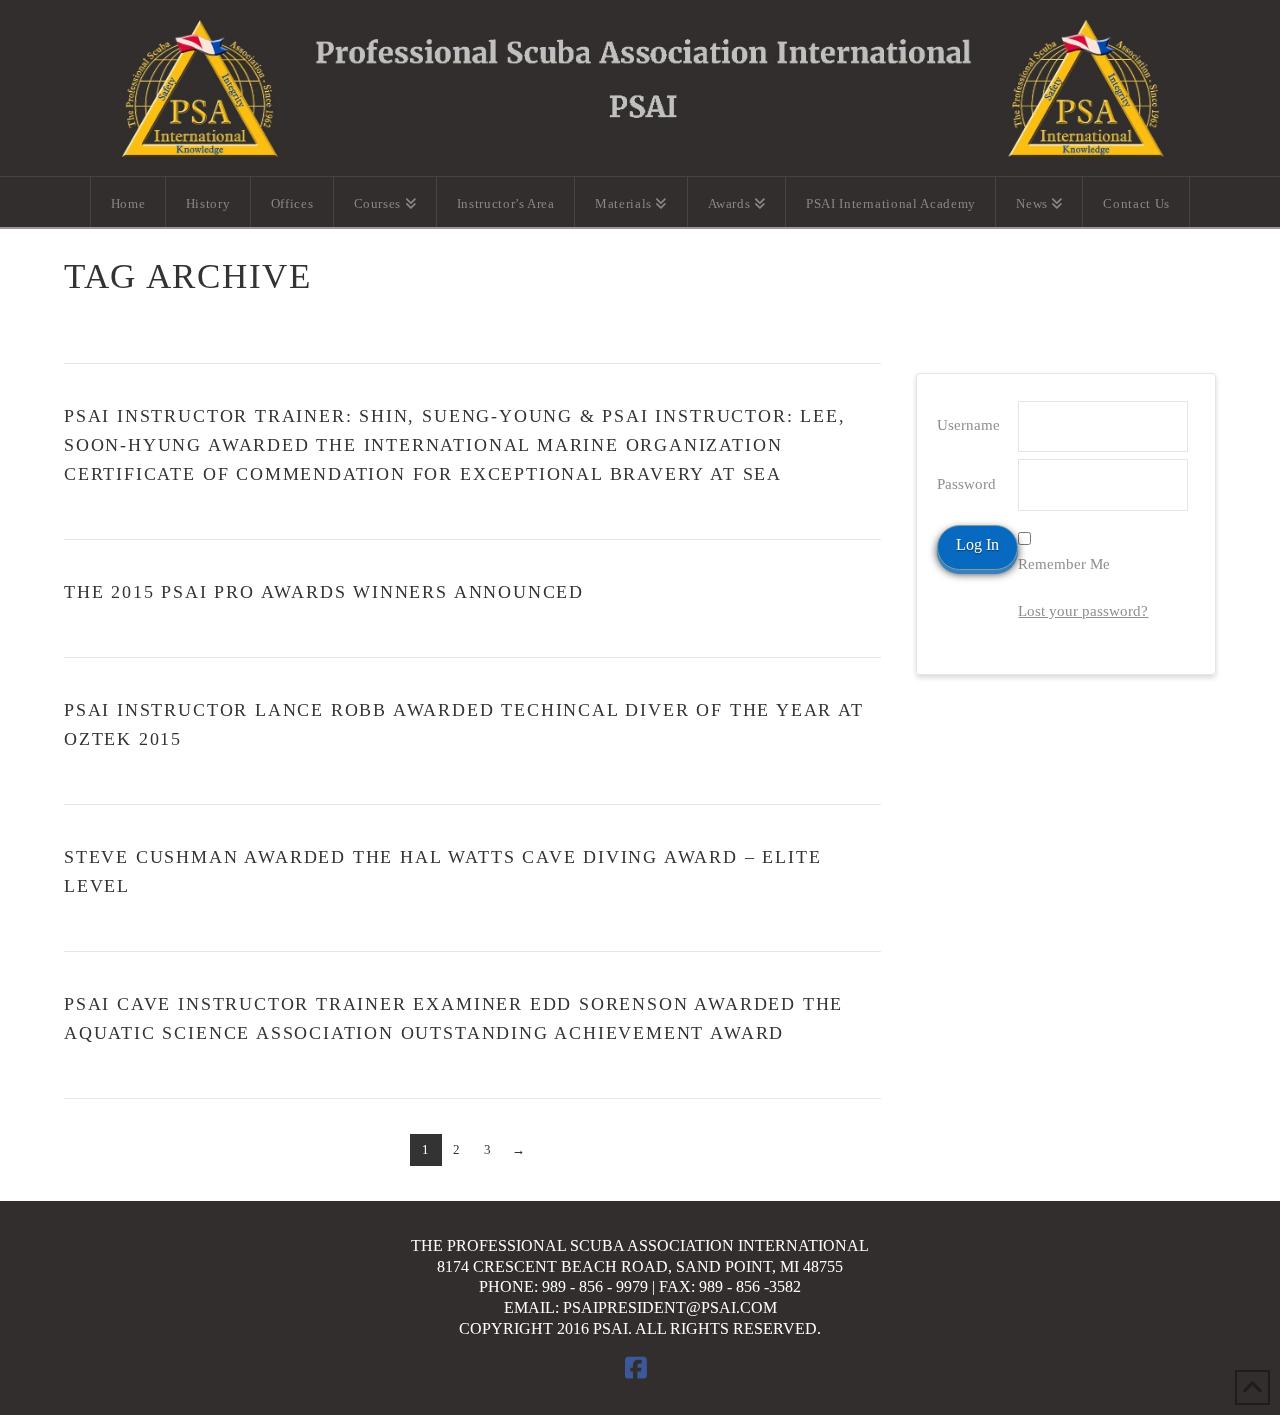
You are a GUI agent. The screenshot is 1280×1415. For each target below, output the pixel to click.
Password (966, 484)
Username (968, 425)
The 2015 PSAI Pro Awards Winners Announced (324, 592)
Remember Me (1064, 564)
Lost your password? (1083, 611)
